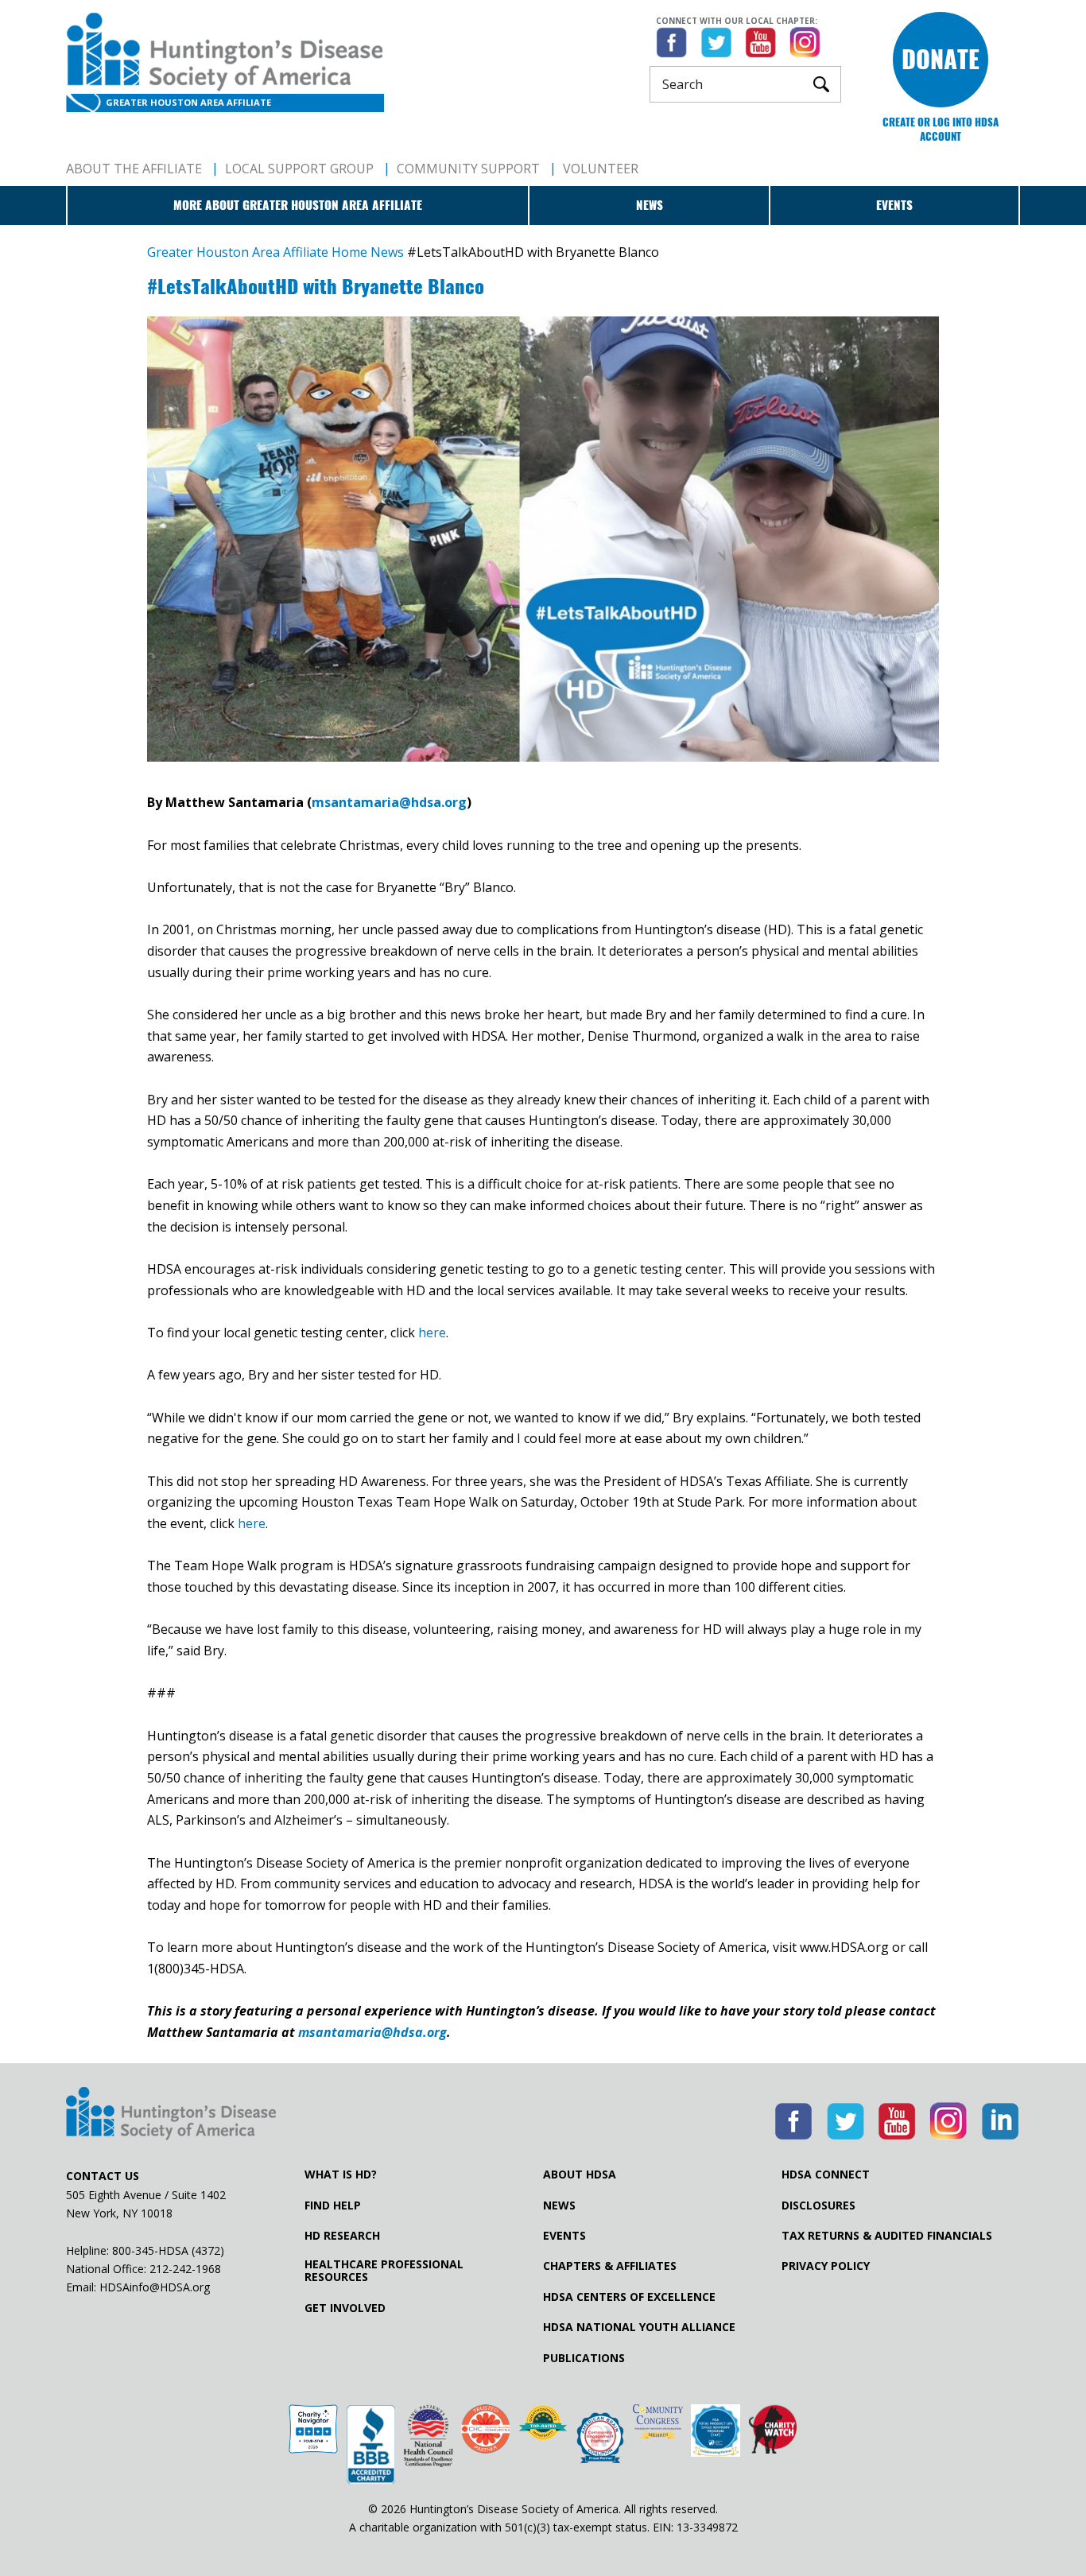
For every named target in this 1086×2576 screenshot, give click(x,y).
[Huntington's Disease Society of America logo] (171, 2115)
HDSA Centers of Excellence (629, 2297)
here (432, 1333)
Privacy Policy (826, 2266)
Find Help (333, 2206)
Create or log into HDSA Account (941, 129)
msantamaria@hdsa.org (389, 802)
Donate (941, 59)
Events (894, 205)
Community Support (468, 169)
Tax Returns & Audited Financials (887, 2236)
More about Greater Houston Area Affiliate (298, 205)
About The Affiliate (134, 169)
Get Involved (345, 2308)
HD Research (342, 2236)
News (650, 205)
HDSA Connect (826, 2174)
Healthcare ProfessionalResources (384, 2271)
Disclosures (818, 2206)
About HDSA (580, 2174)
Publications (584, 2358)
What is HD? (341, 2174)
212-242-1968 (185, 2269)
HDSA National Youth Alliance (639, 2327)
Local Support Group (299, 169)
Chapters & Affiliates (610, 2266)
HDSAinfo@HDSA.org (155, 2287)
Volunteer (601, 169)
